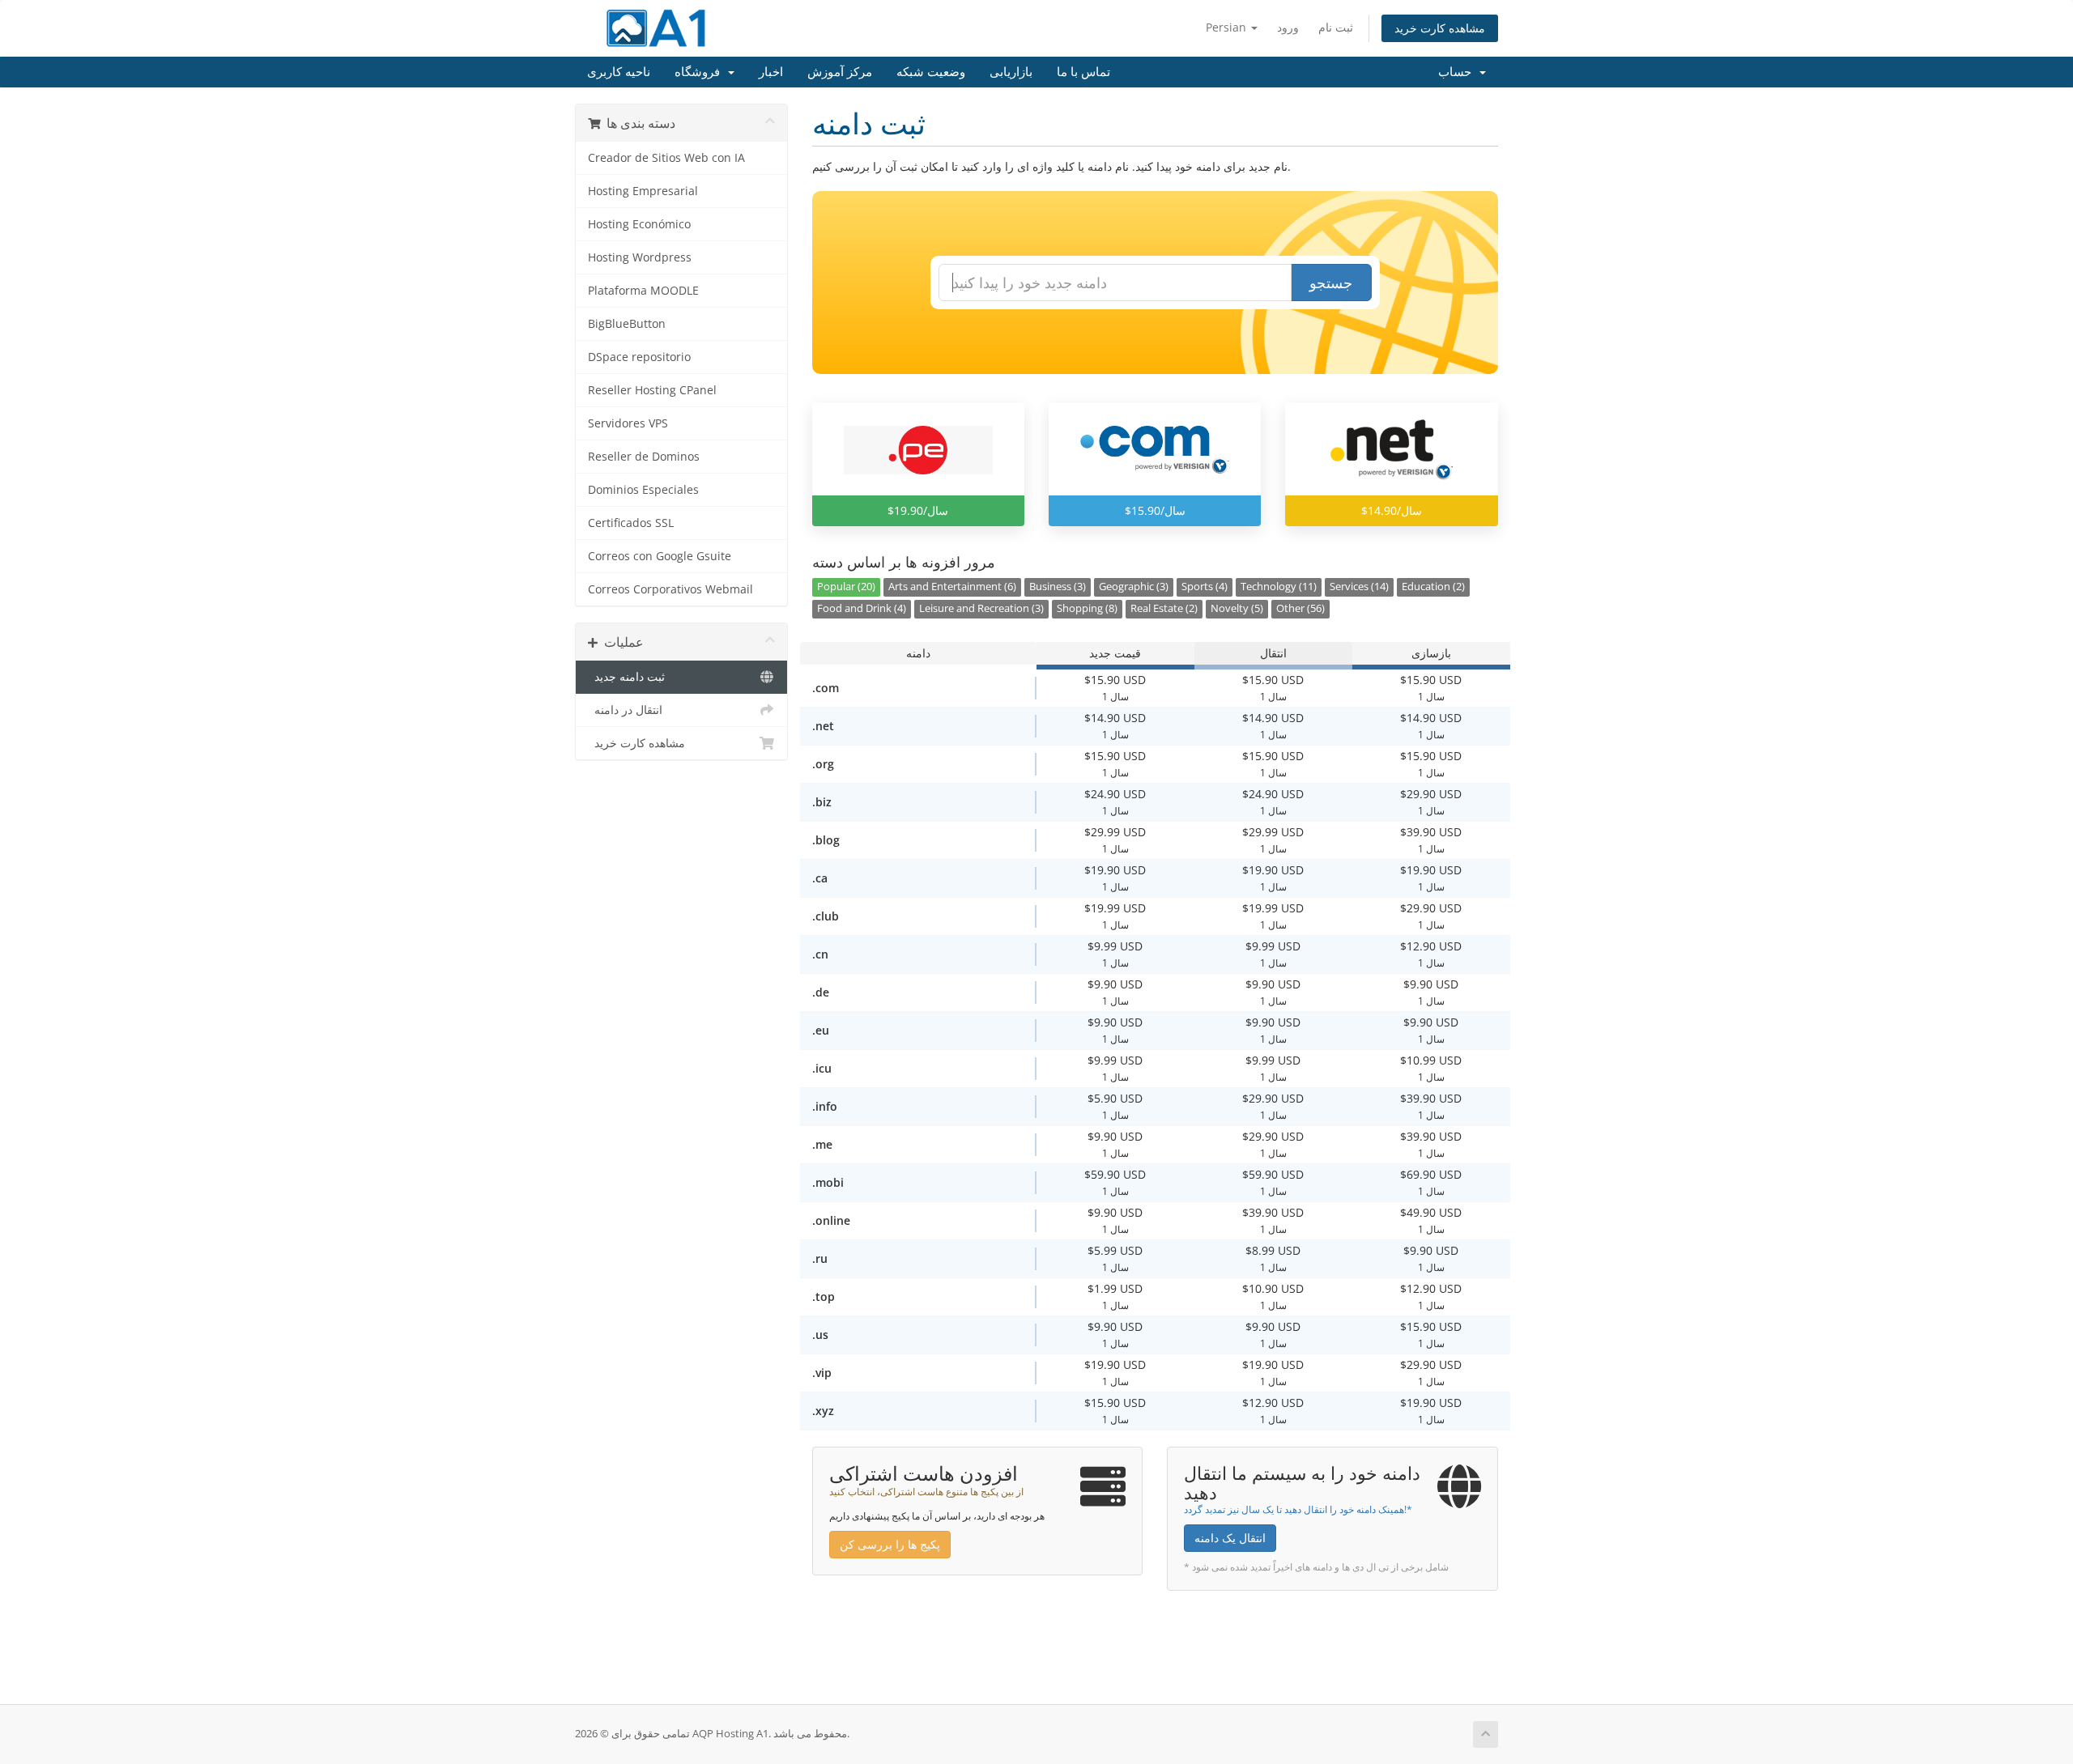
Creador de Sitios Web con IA (666, 158)
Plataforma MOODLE (643, 291)
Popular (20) (846, 587)
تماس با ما (1083, 72)
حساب (1458, 72)
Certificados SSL (631, 523)
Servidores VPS (628, 423)
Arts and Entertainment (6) (952, 587)
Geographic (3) (1134, 587)
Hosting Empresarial (643, 191)
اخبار (771, 72)
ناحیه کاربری (619, 72)
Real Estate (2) (1164, 608)
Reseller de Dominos (644, 457)
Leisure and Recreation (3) (981, 608)
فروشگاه (700, 72)
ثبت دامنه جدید (626, 677)
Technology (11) (1279, 587)
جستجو (1331, 283)
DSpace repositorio (639, 357)
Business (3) (1058, 587)
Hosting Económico (639, 224)
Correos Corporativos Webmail (670, 589)
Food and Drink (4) (862, 608)
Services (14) (1359, 587)
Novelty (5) (1237, 608)
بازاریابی (1011, 72)
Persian (1228, 27)
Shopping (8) (1087, 608)
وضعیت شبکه (931, 72)
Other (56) (1300, 608)
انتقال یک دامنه (1230, 1538)
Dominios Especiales (643, 490)
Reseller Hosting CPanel (652, 390)
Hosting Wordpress (640, 257)
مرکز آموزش (840, 72)
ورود (1288, 27)
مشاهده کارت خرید (1440, 28)
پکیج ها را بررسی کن (890, 1544)
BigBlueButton (627, 324)
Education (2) (1433, 587)
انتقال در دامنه (625, 710)
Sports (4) (1205, 587)
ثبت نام (1336, 27)
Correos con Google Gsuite (660, 556)
